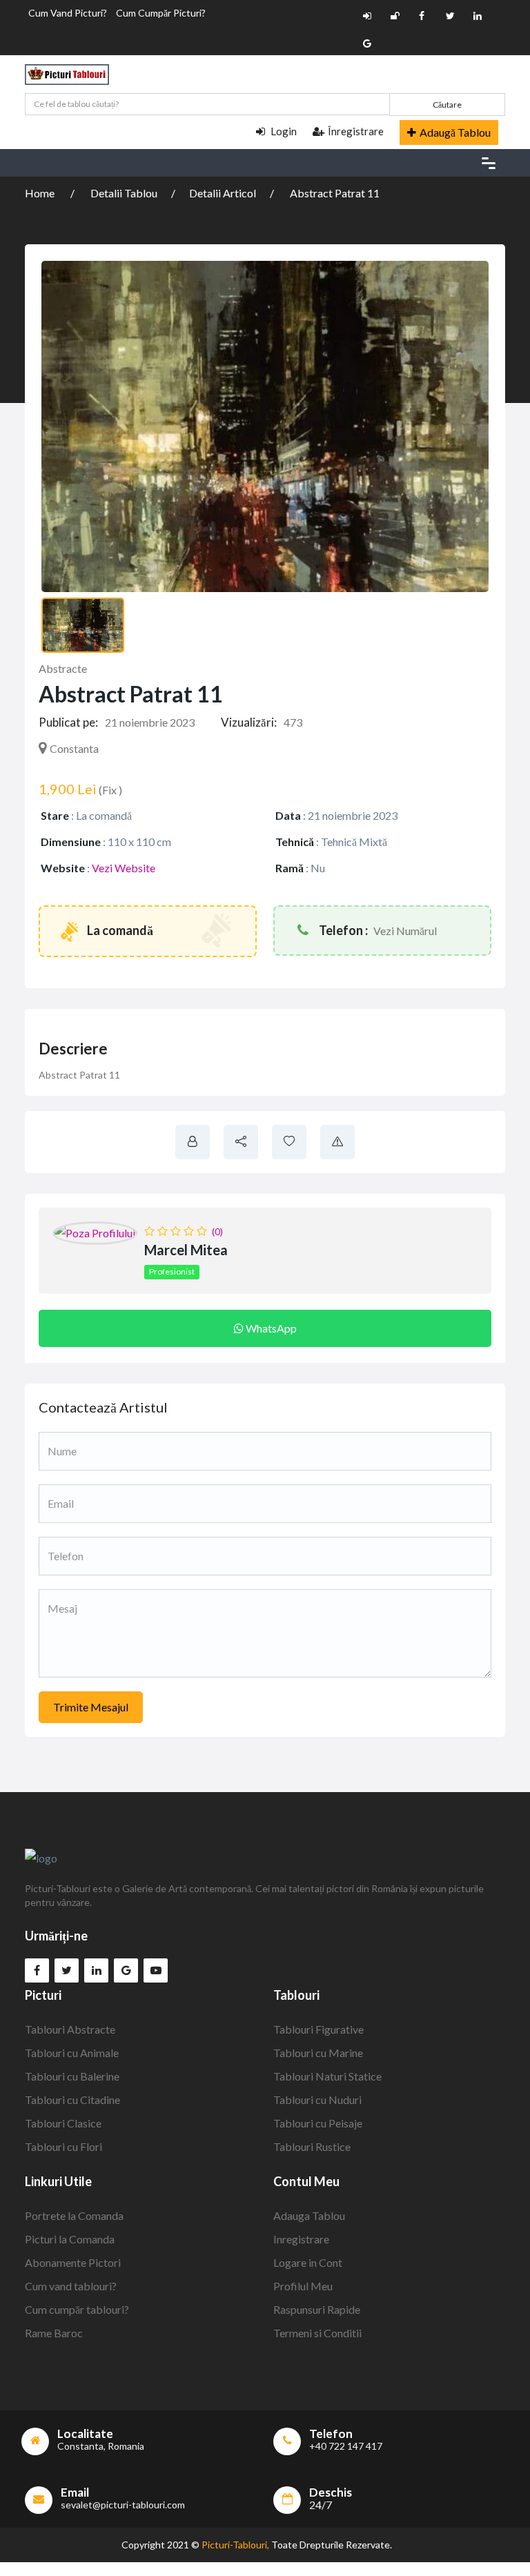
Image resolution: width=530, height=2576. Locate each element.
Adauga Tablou (309, 2215)
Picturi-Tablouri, (235, 2545)
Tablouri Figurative (318, 2029)
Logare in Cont (308, 2262)
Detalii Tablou (124, 193)
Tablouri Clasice (63, 2123)
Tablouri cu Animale (72, 2053)
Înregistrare (356, 131)
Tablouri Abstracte (70, 2029)
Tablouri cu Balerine (72, 2076)
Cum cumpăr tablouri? (77, 2309)
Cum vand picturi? (68, 13)
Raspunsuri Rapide (317, 2309)
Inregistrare (301, 2239)
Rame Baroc (54, 2333)
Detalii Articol (223, 193)
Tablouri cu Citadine (72, 2100)
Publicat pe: (68, 722)
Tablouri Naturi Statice (327, 2076)
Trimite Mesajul (91, 1707)
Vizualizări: (249, 722)
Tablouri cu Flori (63, 2146)
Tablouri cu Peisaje (318, 2123)
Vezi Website (124, 868)
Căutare (447, 105)
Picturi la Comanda (70, 2239)
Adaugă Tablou (455, 132)
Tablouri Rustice (312, 2146)
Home (41, 193)
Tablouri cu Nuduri (317, 2100)
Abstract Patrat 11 (335, 193)
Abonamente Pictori (73, 2262)
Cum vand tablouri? (71, 2286)
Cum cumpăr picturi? (161, 13)
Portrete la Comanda (74, 2215)
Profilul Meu (303, 2286)
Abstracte (63, 668)
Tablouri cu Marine (318, 2053)
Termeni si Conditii (317, 2333)
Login (283, 131)
